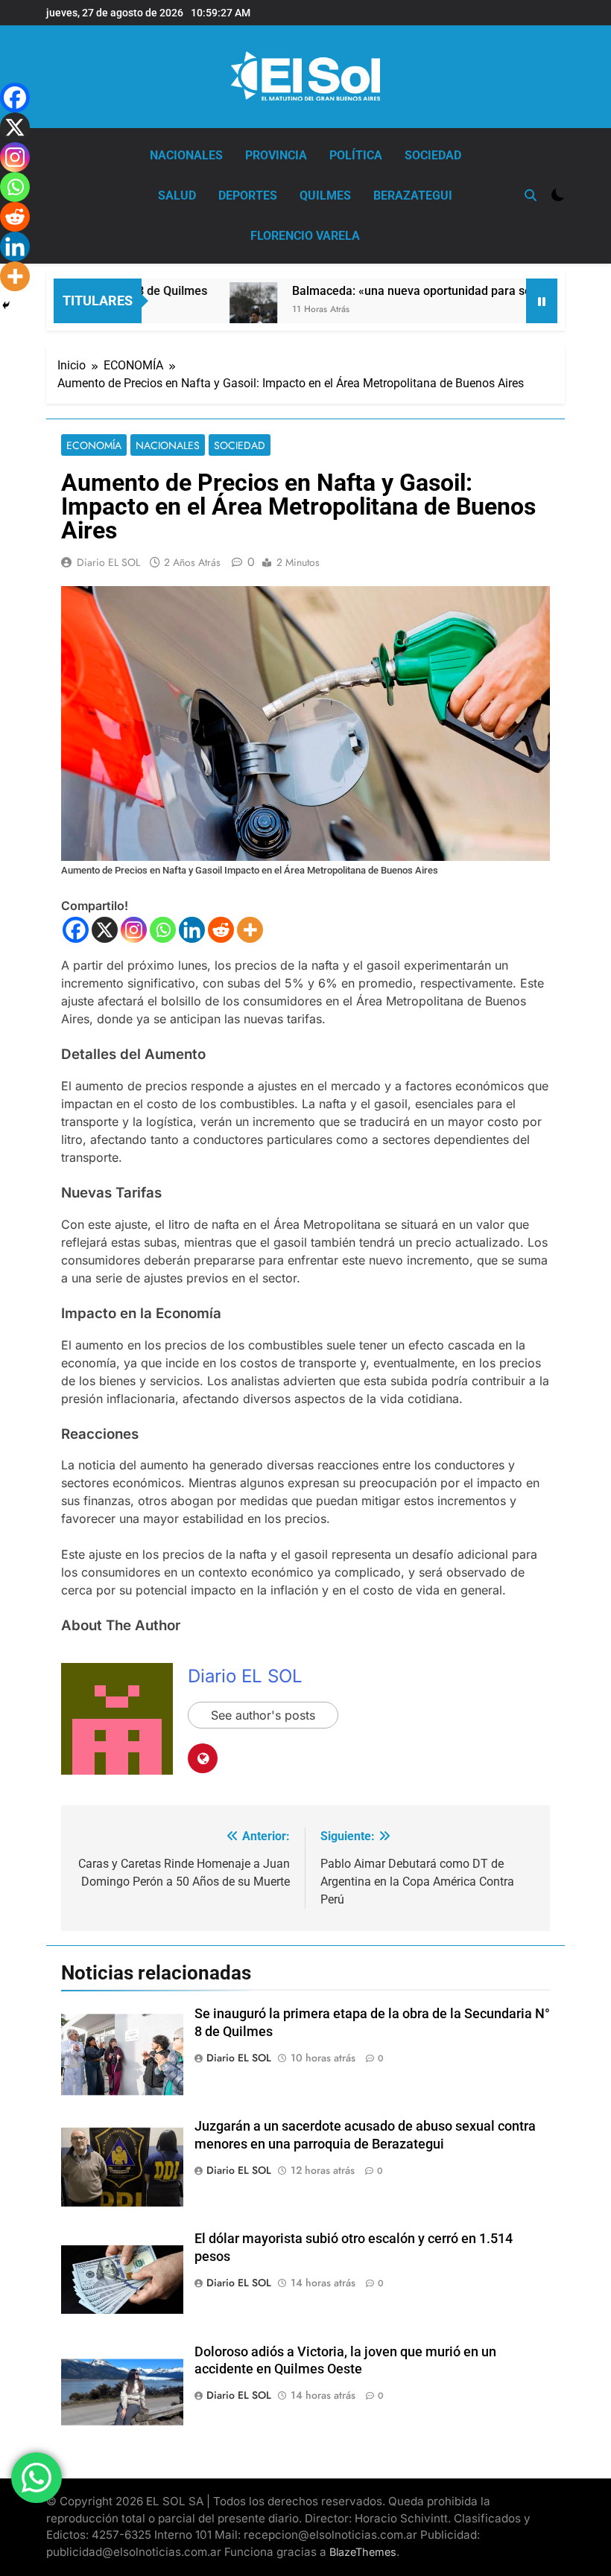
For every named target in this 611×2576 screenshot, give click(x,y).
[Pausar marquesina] (542, 301)
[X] (105, 930)
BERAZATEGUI (413, 195)
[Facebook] (76, 930)
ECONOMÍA (94, 445)
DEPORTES (248, 195)
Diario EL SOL (108, 562)
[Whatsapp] (163, 930)
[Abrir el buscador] (531, 195)
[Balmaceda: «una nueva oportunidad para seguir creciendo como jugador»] (221, 318)
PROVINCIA (276, 155)
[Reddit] (221, 930)
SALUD (177, 195)
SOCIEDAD (433, 155)
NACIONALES (186, 155)
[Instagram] (134, 930)
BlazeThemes (363, 2552)
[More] (250, 930)
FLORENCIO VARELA (305, 236)
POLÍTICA (356, 155)
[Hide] (6, 305)
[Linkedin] (192, 930)
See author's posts (263, 1715)
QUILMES (325, 195)
